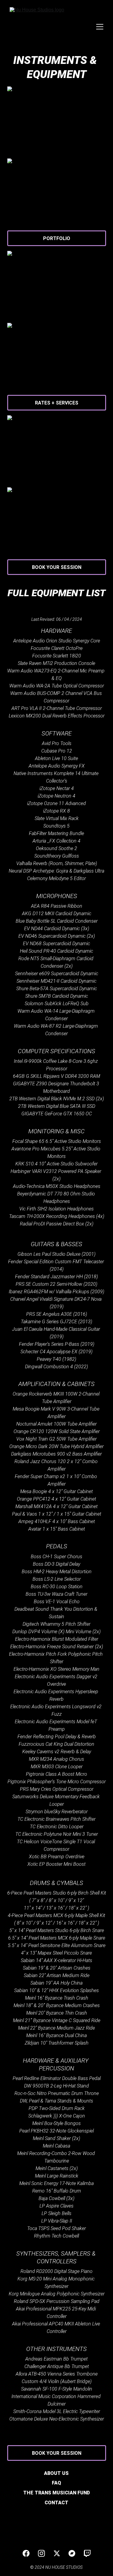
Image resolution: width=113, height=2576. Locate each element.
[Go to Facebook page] (26, 2553)
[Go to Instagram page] (41, 2553)
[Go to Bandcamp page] (72, 2553)
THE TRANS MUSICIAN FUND (56, 2493)
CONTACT (56, 2503)
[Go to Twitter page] (57, 2553)
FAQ (56, 2483)
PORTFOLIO (57, 238)
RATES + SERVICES (57, 403)
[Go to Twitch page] (87, 2553)
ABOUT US (56, 2473)
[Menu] (100, 27)
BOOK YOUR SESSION (57, 567)
